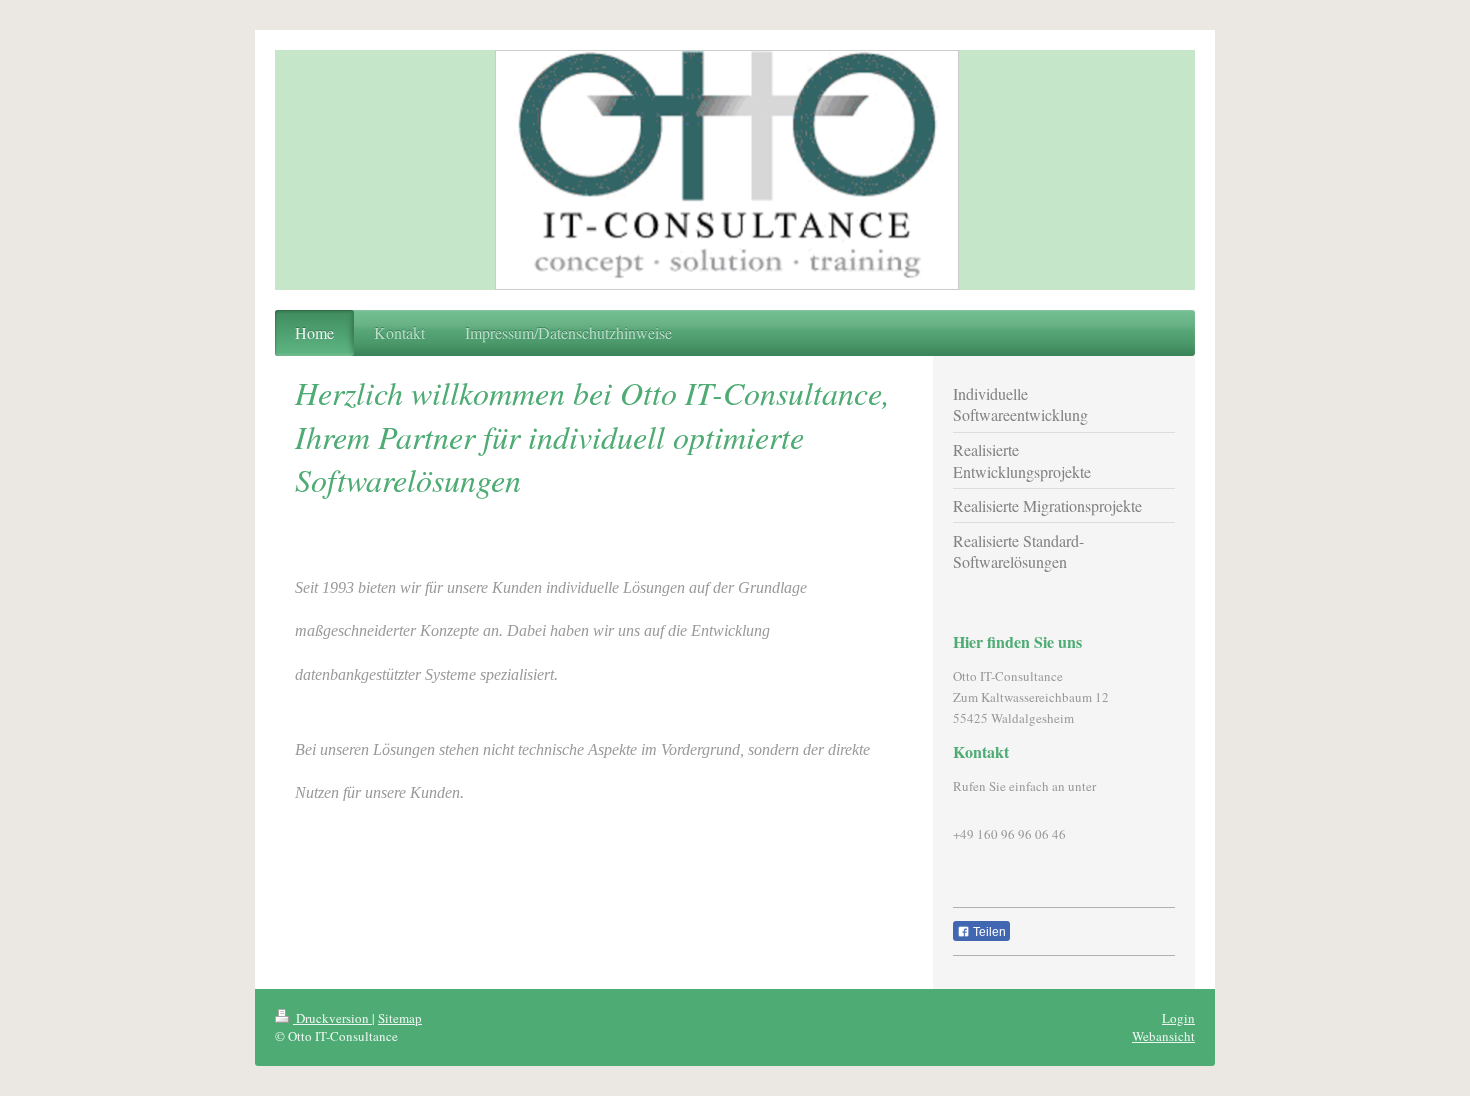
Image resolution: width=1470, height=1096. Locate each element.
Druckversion (332, 1018)
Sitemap (400, 1018)
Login (1178, 1018)
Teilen (988, 932)
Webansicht (1163, 1036)
